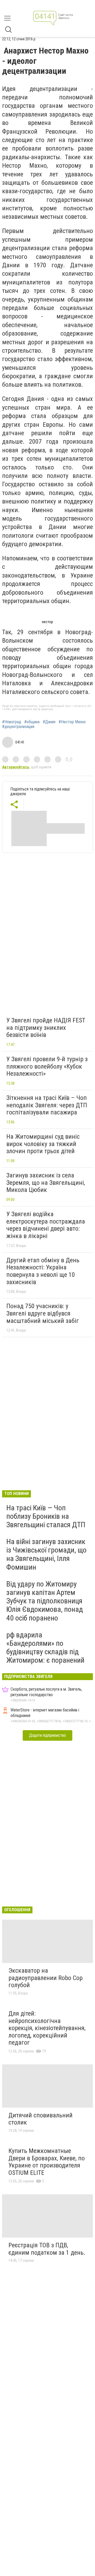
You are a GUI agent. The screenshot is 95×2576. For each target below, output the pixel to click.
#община (32, 722)
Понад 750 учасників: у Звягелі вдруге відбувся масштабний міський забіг (43, 1313)
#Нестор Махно (72, 722)
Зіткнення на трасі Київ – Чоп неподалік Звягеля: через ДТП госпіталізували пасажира (47, 1105)
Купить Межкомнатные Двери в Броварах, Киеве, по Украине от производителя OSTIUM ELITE (47, 2162)
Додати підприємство (47, 1735)
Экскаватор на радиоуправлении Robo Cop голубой (46, 1978)
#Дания (49, 722)
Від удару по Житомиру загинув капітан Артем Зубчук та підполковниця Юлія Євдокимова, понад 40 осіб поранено (45, 1601)
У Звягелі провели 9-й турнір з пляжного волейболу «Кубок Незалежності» (47, 1066)
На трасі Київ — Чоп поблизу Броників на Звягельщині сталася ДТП (46, 1516)
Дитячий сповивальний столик (41, 2119)
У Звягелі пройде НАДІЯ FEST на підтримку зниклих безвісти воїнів (46, 1028)
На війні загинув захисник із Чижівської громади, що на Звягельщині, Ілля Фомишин (46, 1554)
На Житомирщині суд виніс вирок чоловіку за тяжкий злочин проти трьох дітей (43, 1144)
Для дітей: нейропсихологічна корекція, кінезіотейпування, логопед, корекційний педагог (47, 2028)
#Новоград (12, 722)
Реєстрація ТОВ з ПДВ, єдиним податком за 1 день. (47, 2249)
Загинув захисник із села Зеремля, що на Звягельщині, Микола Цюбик (46, 1183)
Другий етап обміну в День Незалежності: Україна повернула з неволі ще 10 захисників (43, 1271)
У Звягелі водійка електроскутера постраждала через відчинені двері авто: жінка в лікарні (46, 1225)
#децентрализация (18, 727)
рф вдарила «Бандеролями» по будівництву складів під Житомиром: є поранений (45, 1648)
